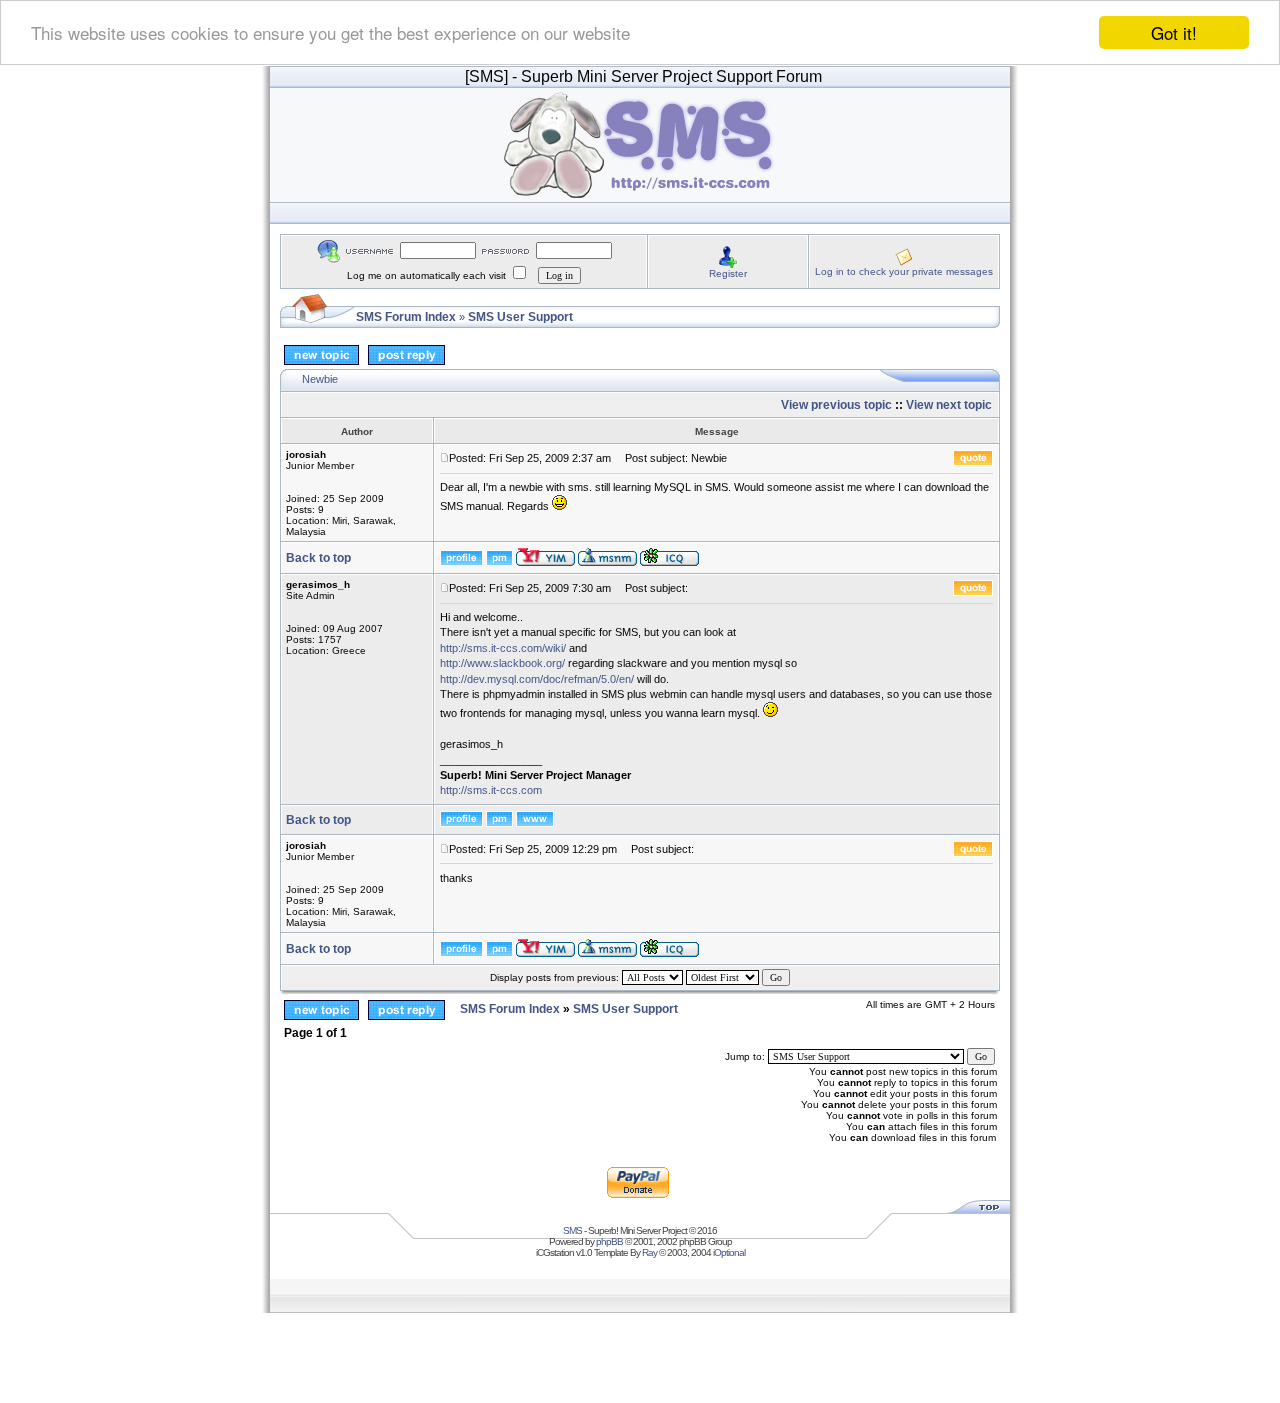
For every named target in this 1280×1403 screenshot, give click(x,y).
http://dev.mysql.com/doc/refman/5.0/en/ (537, 679)
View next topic (949, 405)
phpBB (609, 1241)
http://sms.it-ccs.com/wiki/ (503, 648)
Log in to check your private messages (904, 271)
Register (728, 273)
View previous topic (836, 405)
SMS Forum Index (406, 317)
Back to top (318, 558)
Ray (649, 1252)
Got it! (1174, 32)
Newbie (320, 379)
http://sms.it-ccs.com (491, 790)
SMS (572, 1230)
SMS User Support (520, 317)
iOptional (729, 1252)
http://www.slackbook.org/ (502, 663)
